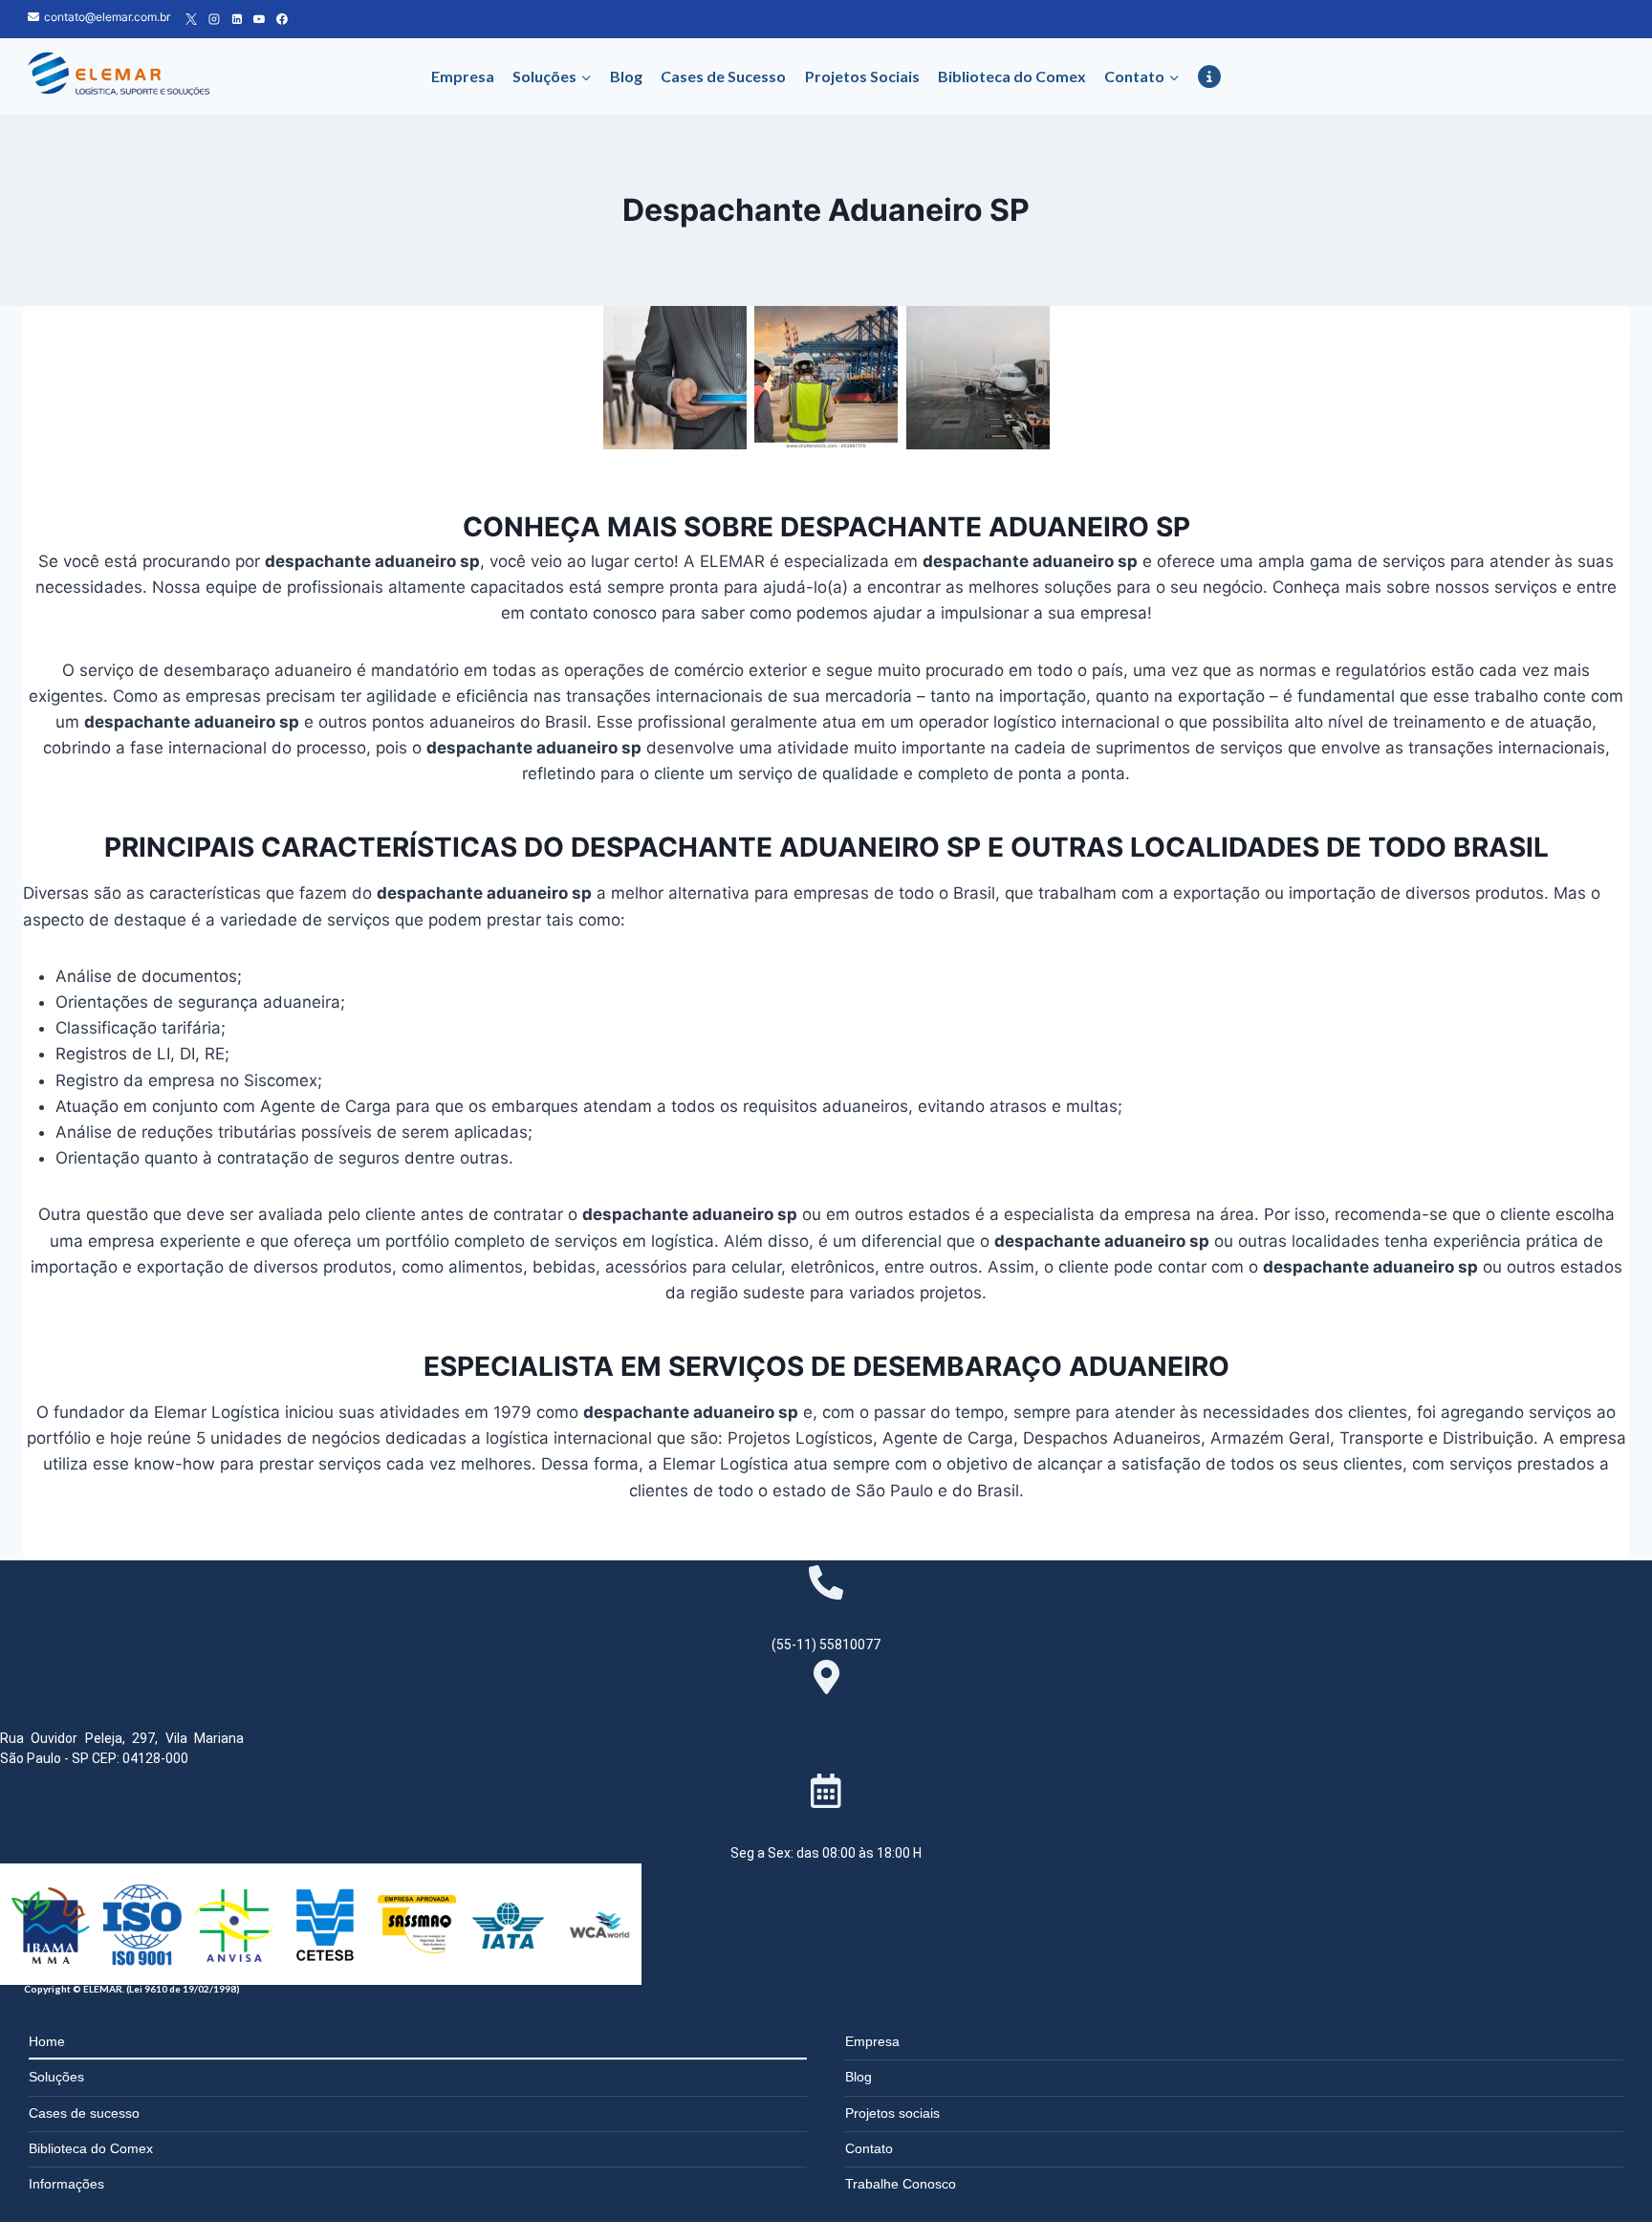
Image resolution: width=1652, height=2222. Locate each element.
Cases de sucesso (84, 2113)
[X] (191, 19)
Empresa (463, 76)
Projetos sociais (892, 2113)
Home (47, 2041)
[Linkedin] (237, 19)
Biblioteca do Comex (1012, 76)
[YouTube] (259, 19)
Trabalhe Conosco (901, 2184)
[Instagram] (214, 19)
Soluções (56, 2077)
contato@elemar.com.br (107, 17)
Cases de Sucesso (723, 76)
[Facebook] (282, 19)
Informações (66, 2184)
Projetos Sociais (862, 76)
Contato (869, 2148)
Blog (626, 76)
